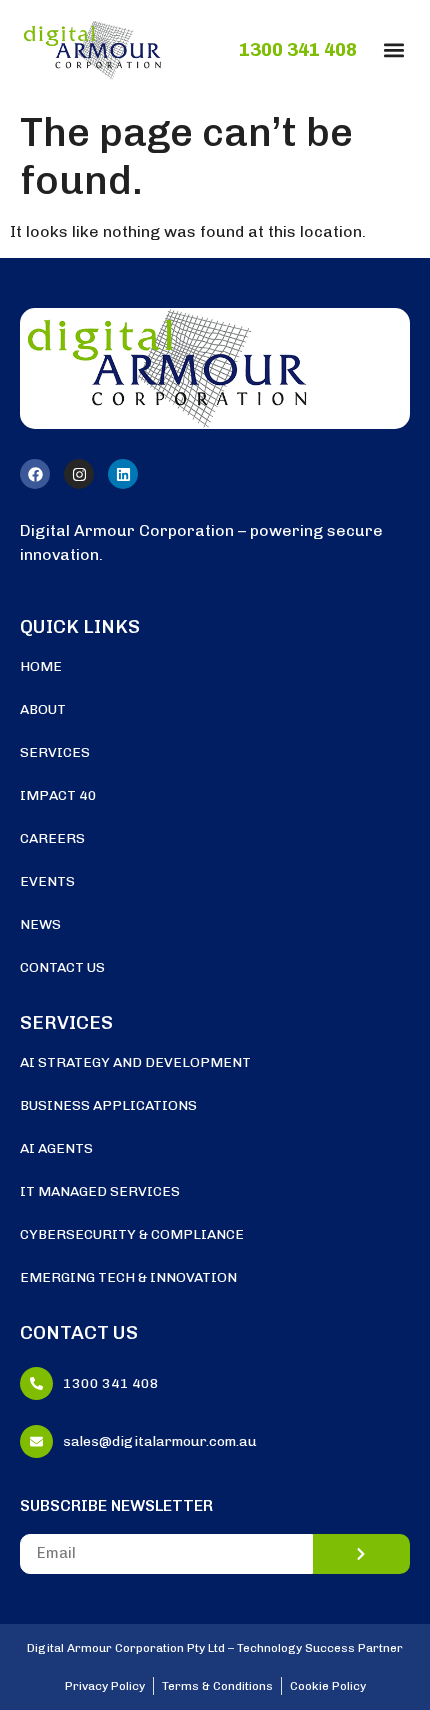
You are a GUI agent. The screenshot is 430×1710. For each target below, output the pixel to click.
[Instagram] (79, 474)
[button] (393, 49)
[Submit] (362, 1554)
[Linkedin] (123, 474)
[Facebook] (35, 474)
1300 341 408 (298, 50)
